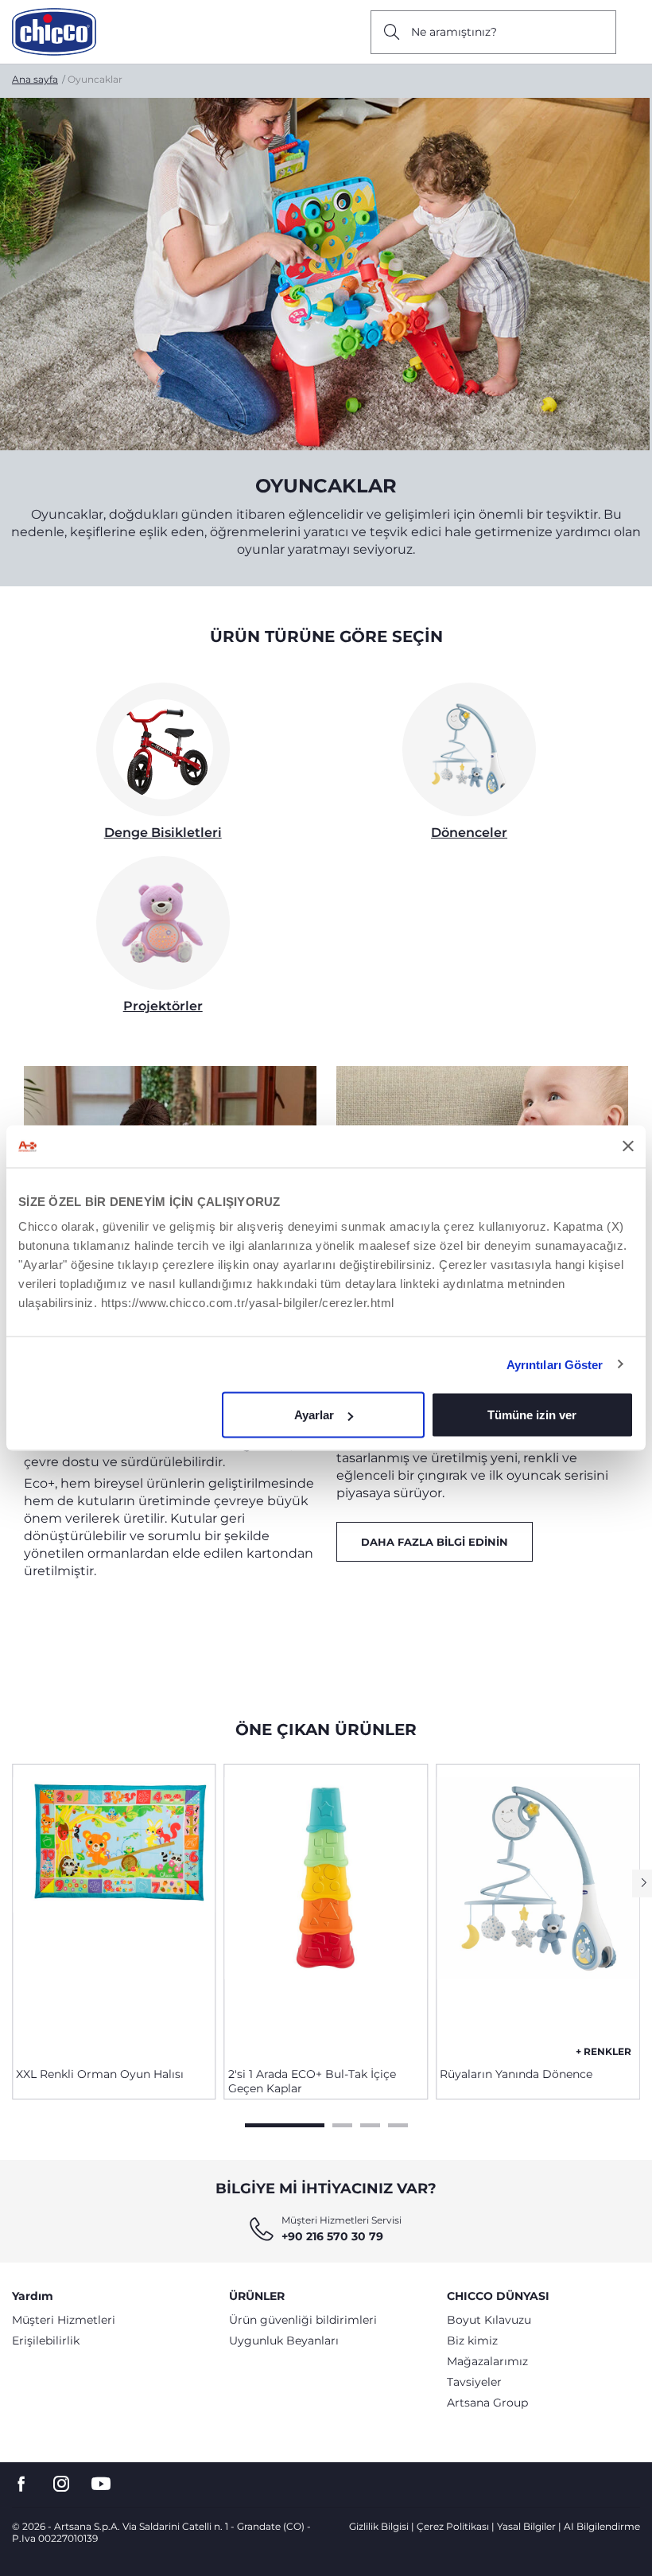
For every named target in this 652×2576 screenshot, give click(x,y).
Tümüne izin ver (532, 1415)
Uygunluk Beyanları (284, 2341)
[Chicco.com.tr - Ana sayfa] (54, 32)
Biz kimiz (472, 2341)
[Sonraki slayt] (642, 1883)
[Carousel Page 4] (398, 2123)
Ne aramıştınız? (454, 32)
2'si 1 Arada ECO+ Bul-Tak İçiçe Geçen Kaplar (312, 2081)
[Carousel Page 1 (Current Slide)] (285, 2123)
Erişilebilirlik (46, 2341)
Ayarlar (314, 1415)
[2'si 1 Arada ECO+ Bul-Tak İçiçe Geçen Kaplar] (326, 1909)
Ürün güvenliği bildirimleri (303, 2320)
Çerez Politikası (453, 2526)
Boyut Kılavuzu (489, 2320)
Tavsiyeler (474, 2382)
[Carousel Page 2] (342, 2123)
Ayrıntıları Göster (555, 1364)
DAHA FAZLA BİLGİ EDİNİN (435, 1542)
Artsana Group (487, 2403)
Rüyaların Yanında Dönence (516, 2074)
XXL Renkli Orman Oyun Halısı (100, 2074)
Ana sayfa (35, 79)
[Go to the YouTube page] (101, 2484)
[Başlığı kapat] (628, 1146)
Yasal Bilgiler (526, 2526)
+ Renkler (603, 2051)
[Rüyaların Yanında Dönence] (538, 1909)
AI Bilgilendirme (602, 2526)
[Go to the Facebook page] (21, 2484)
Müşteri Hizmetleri (64, 2320)
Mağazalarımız (487, 2361)
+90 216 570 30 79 (332, 2236)
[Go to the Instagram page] (61, 2484)
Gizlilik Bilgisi (379, 2526)
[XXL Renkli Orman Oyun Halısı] (114, 1909)
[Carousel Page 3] (370, 2123)
